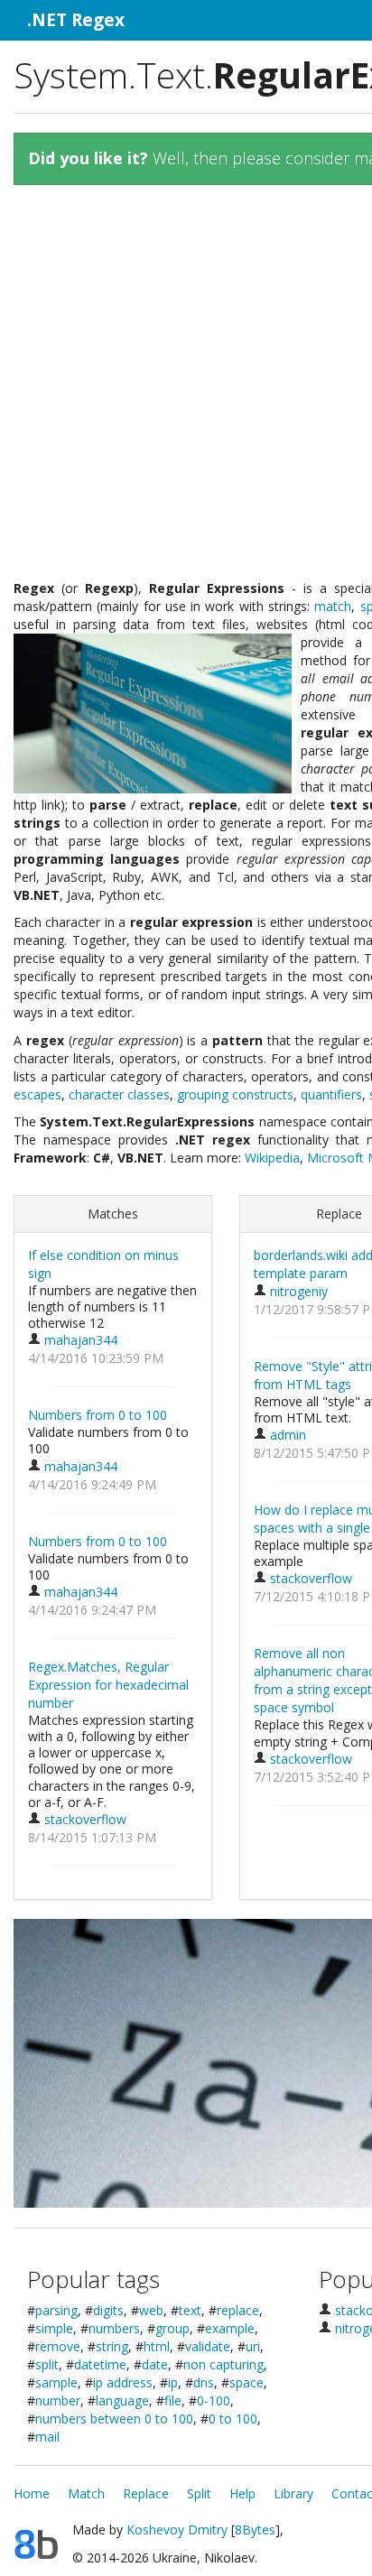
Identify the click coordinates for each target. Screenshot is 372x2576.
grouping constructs (235, 1094)
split (47, 2364)
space (246, 2382)
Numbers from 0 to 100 (98, 1415)
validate (208, 2346)
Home (32, 2493)
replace (238, 2310)
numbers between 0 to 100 (114, 2418)
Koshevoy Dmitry (177, 2530)
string (112, 2346)
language (122, 2400)
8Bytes (255, 2530)
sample (56, 2382)
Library (293, 2493)
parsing (56, 2310)
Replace (146, 2493)
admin (286, 1435)
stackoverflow (84, 1819)
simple (54, 2328)
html (157, 2346)
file (173, 2400)
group (172, 2328)
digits (108, 2310)
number (58, 2400)
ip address (123, 2382)
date (155, 2364)
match (333, 606)
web (151, 2310)
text (190, 2310)
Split (199, 2493)
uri (253, 2346)
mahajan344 (79, 1340)
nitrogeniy (297, 1291)
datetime (100, 2364)
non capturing (223, 2364)
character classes (119, 1094)
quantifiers (331, 1094)
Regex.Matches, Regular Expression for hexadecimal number (108, 1685)
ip (173, 2382)
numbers (114, 2328)
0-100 (214, 2400)
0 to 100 (233, 2418)
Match (86, 2493)
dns (204, 2382)
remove (58, 2346)
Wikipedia (272, 1158)
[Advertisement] (186, 389)
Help (242, 2493)
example (230, 2328)
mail (47, 2437)
